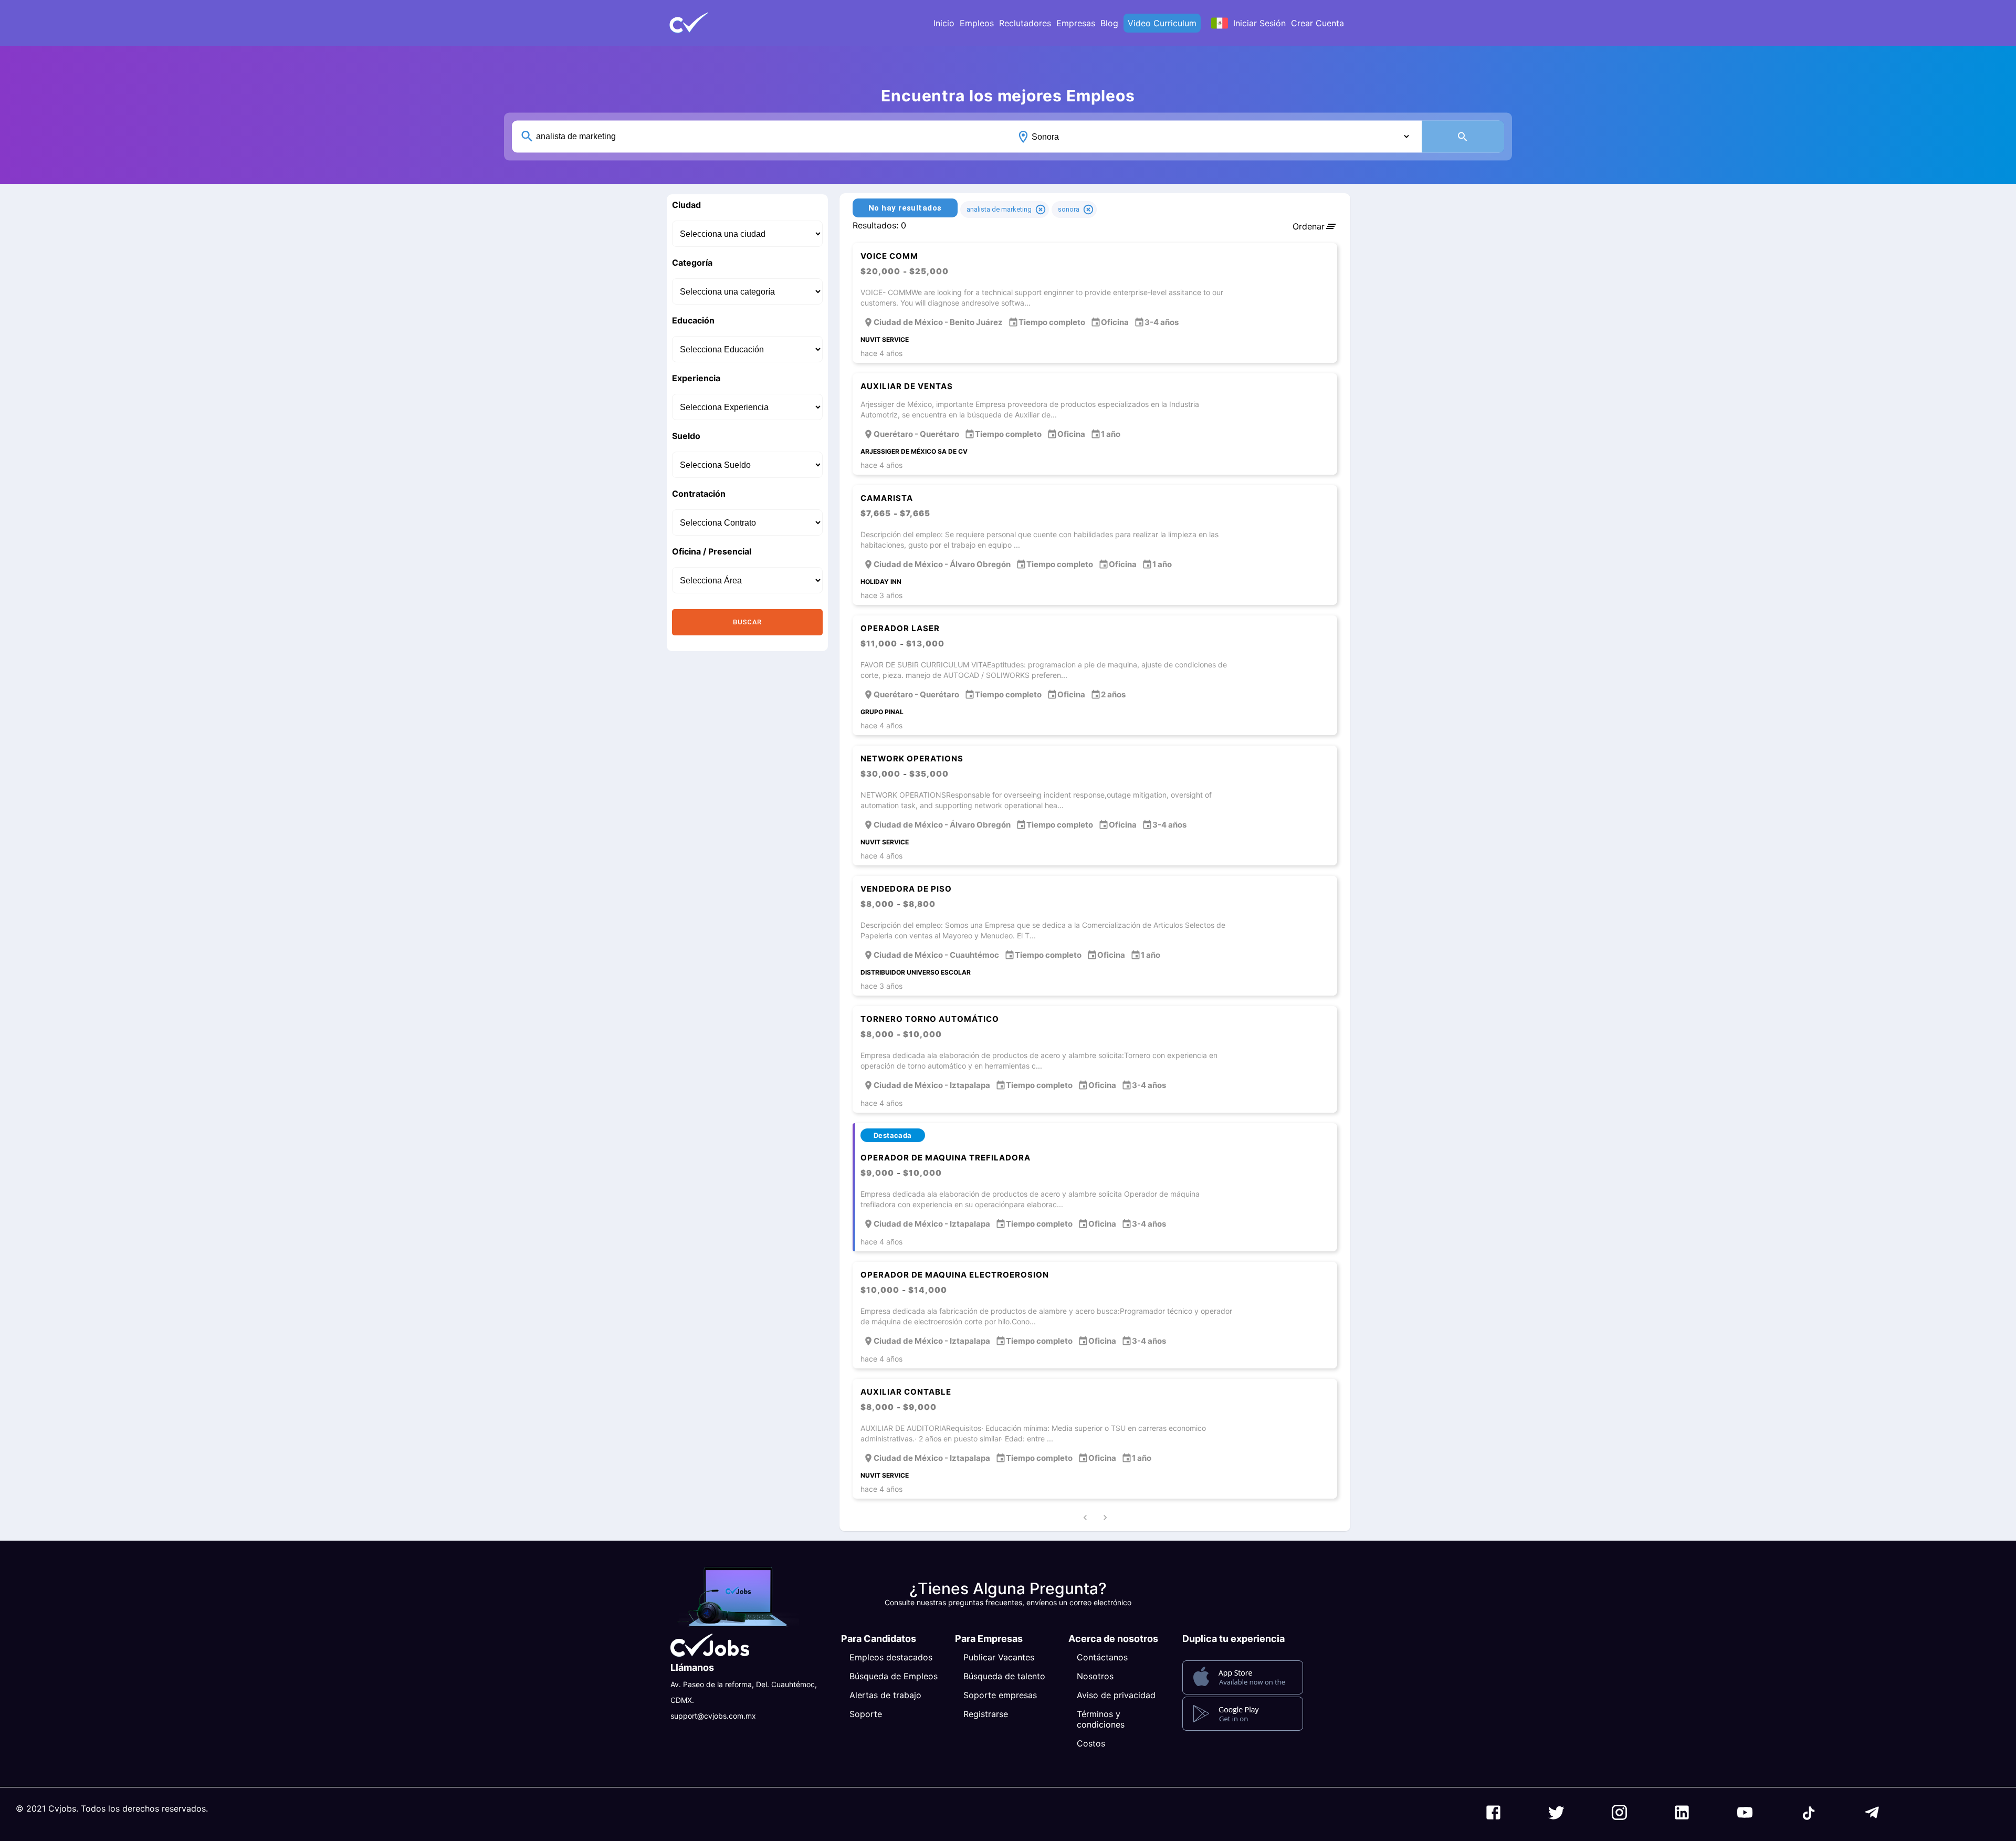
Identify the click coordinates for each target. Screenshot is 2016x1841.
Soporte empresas (1000, 1695)
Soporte (866, 1714)
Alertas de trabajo (885, 1695)
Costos (1091, 1743)
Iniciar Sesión (1259, 23)
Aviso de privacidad (1116, 1695)
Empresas (1076, 23)
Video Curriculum (1162, 23)
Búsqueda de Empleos (894, 1676)
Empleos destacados (891, 1657)
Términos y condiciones (1101, 1719)
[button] (706, 23)
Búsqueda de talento (1004, 1676)
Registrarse (986, 1714)
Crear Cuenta (1317, 23)
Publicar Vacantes (999, 1657)
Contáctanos (1102, 1657)
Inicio (944, 23)
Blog (1109, 23)
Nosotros (1095, 1676)
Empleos (977, 23)
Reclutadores (1025, 23)
